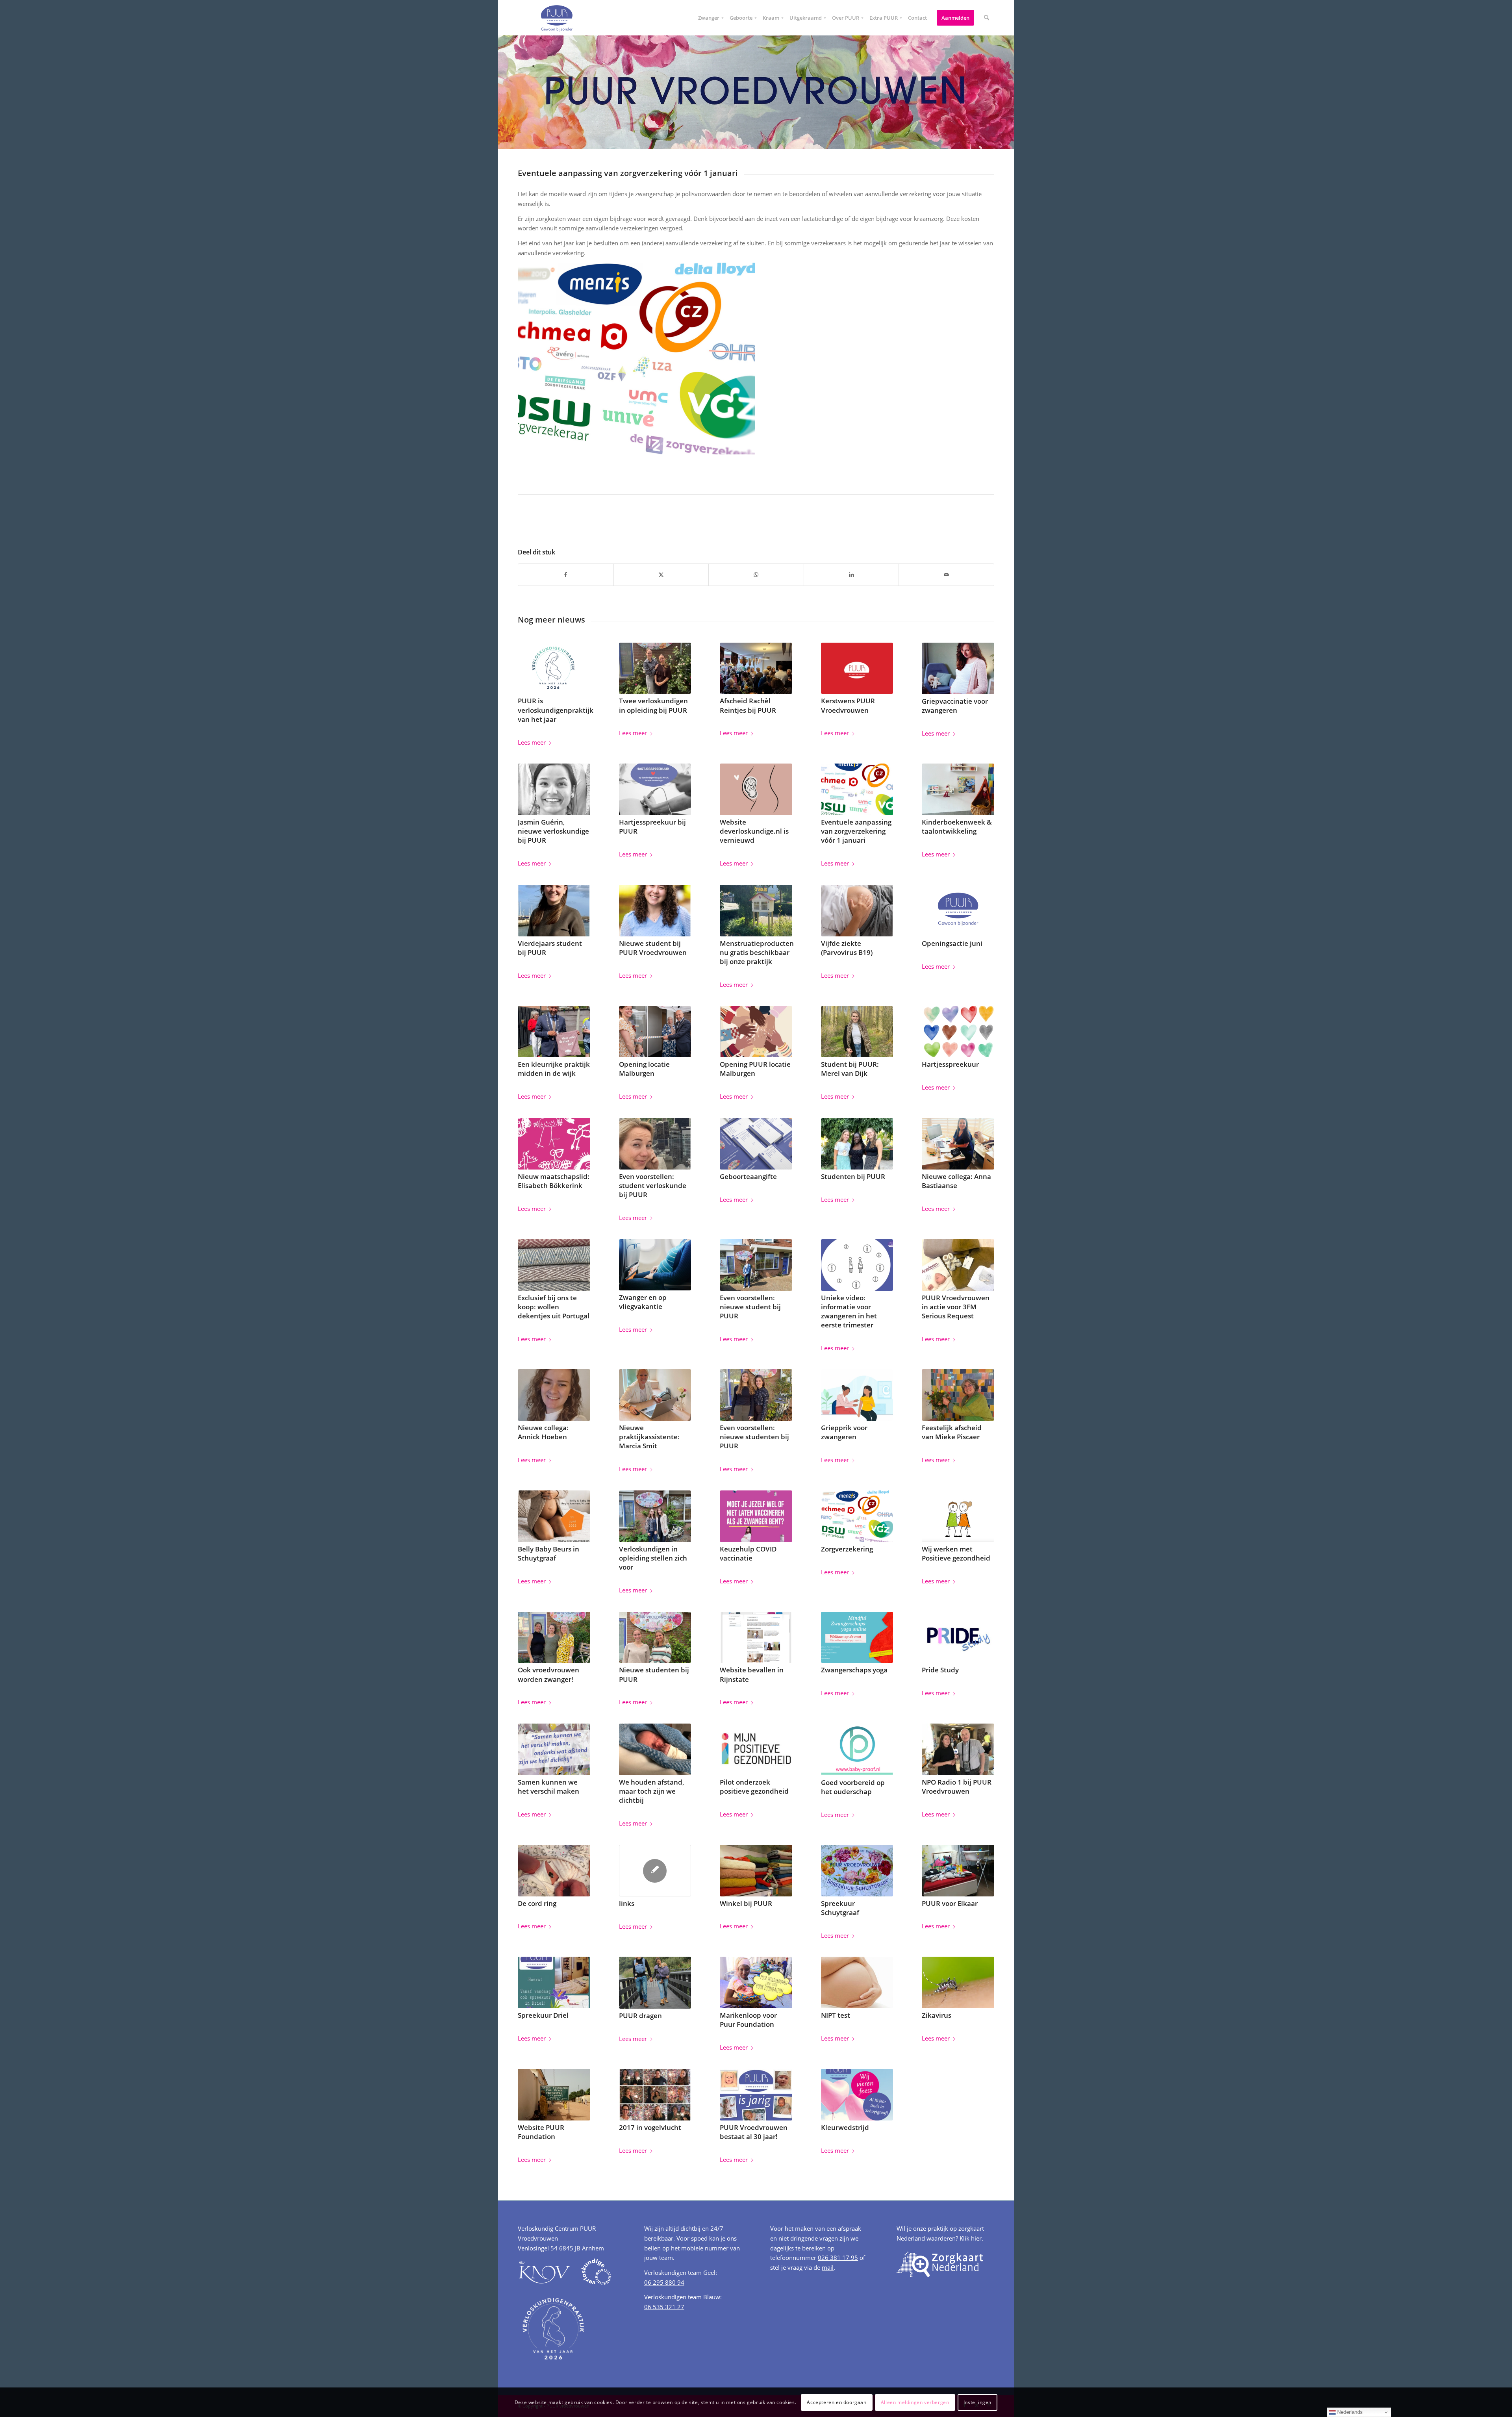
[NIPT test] (857, 1982)
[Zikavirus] (958, 1982)
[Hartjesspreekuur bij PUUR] (655, 789)
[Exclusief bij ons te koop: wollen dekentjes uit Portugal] (554, 1265)
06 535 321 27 (664, 2307)
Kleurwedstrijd (845, 2127)
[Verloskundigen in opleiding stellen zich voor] (655, 1516)
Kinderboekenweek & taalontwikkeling (957, 827)
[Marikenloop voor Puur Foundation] (756, 1982)
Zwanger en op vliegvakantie (643, 1302)
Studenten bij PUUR (853, 1176)
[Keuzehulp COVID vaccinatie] (756, 1516)
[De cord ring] (554, 1871)
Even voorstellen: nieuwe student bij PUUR (750, 1307)
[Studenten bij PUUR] (857, 1144)
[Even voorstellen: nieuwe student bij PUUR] (756, 1265)
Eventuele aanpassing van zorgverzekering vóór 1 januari (856, 831)
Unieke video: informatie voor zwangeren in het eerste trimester (849, 1311)
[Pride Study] (958, 1638)
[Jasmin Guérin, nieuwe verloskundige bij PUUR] (554, 789)
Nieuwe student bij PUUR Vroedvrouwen (653, 948)
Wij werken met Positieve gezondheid (956, 1553)
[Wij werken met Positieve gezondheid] (958, 1516)
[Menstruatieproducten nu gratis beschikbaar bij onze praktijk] (756, 911)
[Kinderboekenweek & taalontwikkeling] (958, 789)
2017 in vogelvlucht (650, 2127)
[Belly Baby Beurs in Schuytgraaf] (554, 1516)
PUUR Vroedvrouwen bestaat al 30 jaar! (754, 2132)
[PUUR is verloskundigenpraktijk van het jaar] (554, 668)
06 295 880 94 (664, 2282)
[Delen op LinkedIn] (851, 575)
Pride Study (940, 1670)
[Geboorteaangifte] (756, 1144)
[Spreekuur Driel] (554, 1982)
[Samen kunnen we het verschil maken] (554, 1749)
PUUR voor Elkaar (950, 1903)
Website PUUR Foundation (541, 2132)
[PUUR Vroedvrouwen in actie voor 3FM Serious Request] (958, 1265)
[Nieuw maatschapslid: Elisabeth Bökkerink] (554, 1144)
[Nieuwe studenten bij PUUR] (655, 1638)
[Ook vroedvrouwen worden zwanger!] (554, 1638)
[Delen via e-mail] (946, 575)
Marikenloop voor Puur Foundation (748, 2020)
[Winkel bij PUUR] (756, 1871)
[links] (655, 1871)
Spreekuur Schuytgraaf (840, 1908)
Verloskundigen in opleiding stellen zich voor (653, 1558)
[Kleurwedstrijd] (857, 2095)
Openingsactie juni (952, 943)
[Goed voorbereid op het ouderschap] (857, 1750)
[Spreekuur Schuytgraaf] (857, 1871)
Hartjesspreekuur (950, 1064)
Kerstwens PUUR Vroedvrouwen (848, 705)
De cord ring (537, 1903)
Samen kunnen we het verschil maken (548, 1787)
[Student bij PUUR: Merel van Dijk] (857, 1032)
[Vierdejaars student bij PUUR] (554, 911)
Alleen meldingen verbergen (915, 2402)
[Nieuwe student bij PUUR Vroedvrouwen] (655, 911)
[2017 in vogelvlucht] (655, 2095)
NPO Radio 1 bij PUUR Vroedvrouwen (957, 1787)
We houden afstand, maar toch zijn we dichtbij (652, 1791)
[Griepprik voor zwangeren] (857, 1395)
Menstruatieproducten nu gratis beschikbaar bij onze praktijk (757, 952)
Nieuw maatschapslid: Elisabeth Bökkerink (554, 1181)
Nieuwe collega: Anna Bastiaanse (956, 1181)
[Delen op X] (661, 575)
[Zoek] (987, 18)
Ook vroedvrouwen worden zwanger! (548, 1674)
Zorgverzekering (847, 1549)
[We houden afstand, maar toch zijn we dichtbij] (655, 1749)
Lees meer (532, 742)
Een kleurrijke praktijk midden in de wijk (554, 1069)
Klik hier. (971, 2238)
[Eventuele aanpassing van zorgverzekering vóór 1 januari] (857, 789)
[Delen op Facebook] (566, 575)
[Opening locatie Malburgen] (655, 1032)
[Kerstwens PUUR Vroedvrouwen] (857, 668)
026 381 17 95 (838, 2258)
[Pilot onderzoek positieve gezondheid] (756, 1749)
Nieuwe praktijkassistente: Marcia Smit (649, 1437)
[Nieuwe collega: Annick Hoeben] (554, 1395)
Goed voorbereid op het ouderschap (853, 1787)
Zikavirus (937, 2015)
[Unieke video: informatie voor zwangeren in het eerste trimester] (857, 1265)
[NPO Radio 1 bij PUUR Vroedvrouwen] (958, 1749)
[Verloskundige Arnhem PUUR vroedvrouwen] (556, 18)
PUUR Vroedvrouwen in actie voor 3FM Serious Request (956, 1307)
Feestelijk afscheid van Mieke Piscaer (952, 1432)
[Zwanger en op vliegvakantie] (655, 1265)
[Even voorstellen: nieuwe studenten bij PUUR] (756, 1395)
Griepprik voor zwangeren (844, 1432)
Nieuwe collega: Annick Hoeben (543, 1432)
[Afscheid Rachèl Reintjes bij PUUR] (756, 668)
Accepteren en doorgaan (837, 2402)
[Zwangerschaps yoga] (857, 1638)
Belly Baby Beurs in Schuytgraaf (548, 1553)
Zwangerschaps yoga (854, 1670)
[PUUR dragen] (655, 1983)
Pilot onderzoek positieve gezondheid (754, 1787)
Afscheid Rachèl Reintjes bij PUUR (748, 705)
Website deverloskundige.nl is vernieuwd (754, 831)
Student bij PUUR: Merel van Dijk (850, 1069)
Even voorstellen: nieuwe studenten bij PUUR (754, 1437)
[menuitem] (709, 18)
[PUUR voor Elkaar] (958, 1871)
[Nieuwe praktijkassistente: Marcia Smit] (655, 1395)
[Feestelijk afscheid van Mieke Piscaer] (958, 1395)
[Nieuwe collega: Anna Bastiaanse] (958, 1144)
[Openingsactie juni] (958, 911)
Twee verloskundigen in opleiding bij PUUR (653, 705)
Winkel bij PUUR (746, 1903)
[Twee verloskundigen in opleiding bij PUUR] (655, 668)
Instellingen (977, 2402)
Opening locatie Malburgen (644, 1069)
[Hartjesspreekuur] (958, 1032)
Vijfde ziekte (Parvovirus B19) (847, 948)
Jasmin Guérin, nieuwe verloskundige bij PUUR (553, 831)
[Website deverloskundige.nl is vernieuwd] (756, 789)
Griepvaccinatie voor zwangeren (955, 706)
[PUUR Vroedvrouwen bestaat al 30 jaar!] (756, 2095)
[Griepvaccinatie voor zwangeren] (958, 669)
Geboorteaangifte (748, 1176)
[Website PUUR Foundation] (554, 2095)
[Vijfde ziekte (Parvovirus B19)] (857, 911)
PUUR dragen (640, 2016)
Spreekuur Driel (543, 2015)
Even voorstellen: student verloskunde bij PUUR (653, 1185)
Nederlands (1349, 2412)
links (627, 1903)
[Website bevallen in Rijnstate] (756, 1638)
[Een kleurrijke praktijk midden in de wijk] (554, 1032)
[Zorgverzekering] (857, 1516)
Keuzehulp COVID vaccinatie (748, 1553)
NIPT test (836, 2015)
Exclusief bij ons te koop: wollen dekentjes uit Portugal (554, 1307)
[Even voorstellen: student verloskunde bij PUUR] (655, 1144)
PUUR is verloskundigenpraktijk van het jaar (556, 710)
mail (828, 2267)
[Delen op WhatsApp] (756, 575)
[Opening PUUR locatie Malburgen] (756, 1032)
